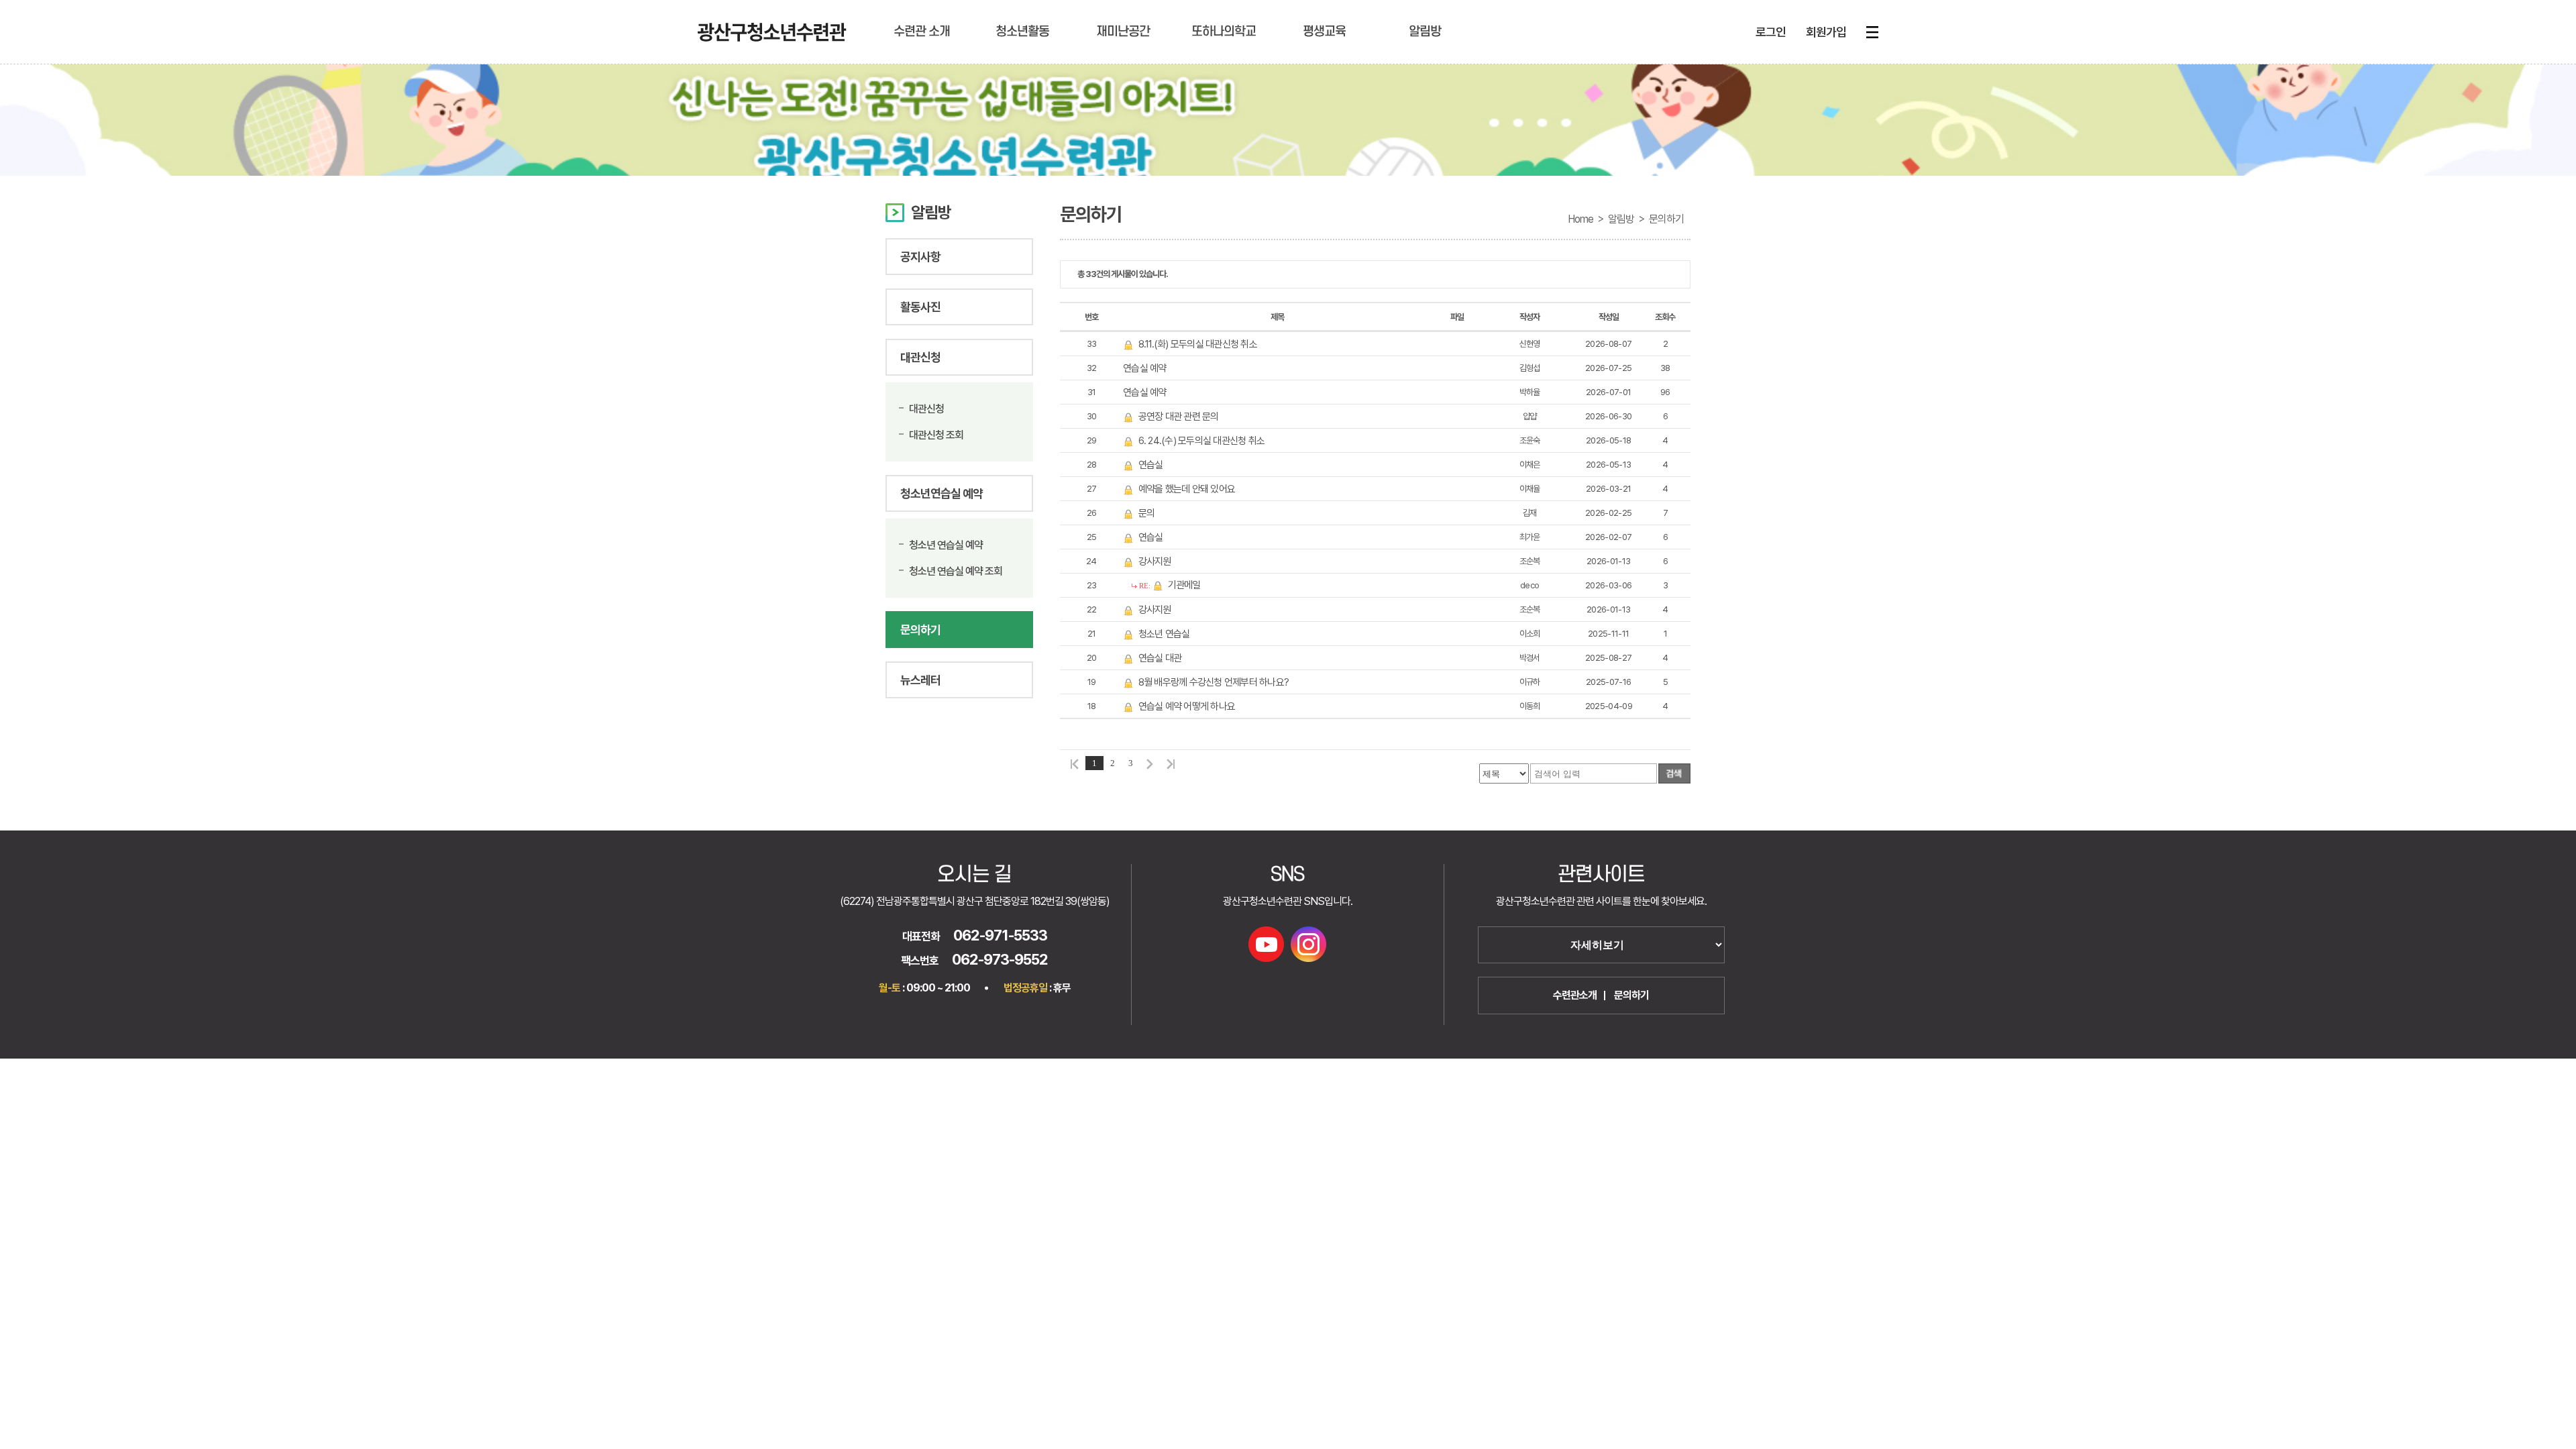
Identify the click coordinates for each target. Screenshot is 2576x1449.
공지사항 (920, 257)
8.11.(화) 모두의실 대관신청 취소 (1198, 344)
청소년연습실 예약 (942, 493)
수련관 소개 (922, 32)
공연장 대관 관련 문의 (1179, 417)
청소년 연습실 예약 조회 (956, 571)
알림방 (1425, 32)
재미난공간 (1123, 32)
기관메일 (1184, 585)
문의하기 (920, 630)
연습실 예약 (1145, 368)
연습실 (1151, 465)
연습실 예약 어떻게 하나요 (1187, 706)
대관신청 (920, 357)
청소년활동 (1022, 32)
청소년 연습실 (1164, 634)
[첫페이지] (1073, 763)
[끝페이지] (1173, 763)
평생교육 (1324, 32)
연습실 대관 (1160, 658)
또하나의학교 (1224, 32)
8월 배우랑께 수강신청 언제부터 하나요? (1214, 682)
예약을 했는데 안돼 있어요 (1187, 489)
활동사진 (920, 307)
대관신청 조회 (936, 435)
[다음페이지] (1150, 763)
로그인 (1771, 32)
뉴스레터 (920, 680)
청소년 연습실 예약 (946, 545)
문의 (1147, 513)
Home (1580, 219)
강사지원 (1155, 561)
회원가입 (1826, 32)
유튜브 (1266, 944)
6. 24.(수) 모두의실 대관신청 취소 (1202, 441)
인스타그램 (1308, 944)
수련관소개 (1575, 995)
